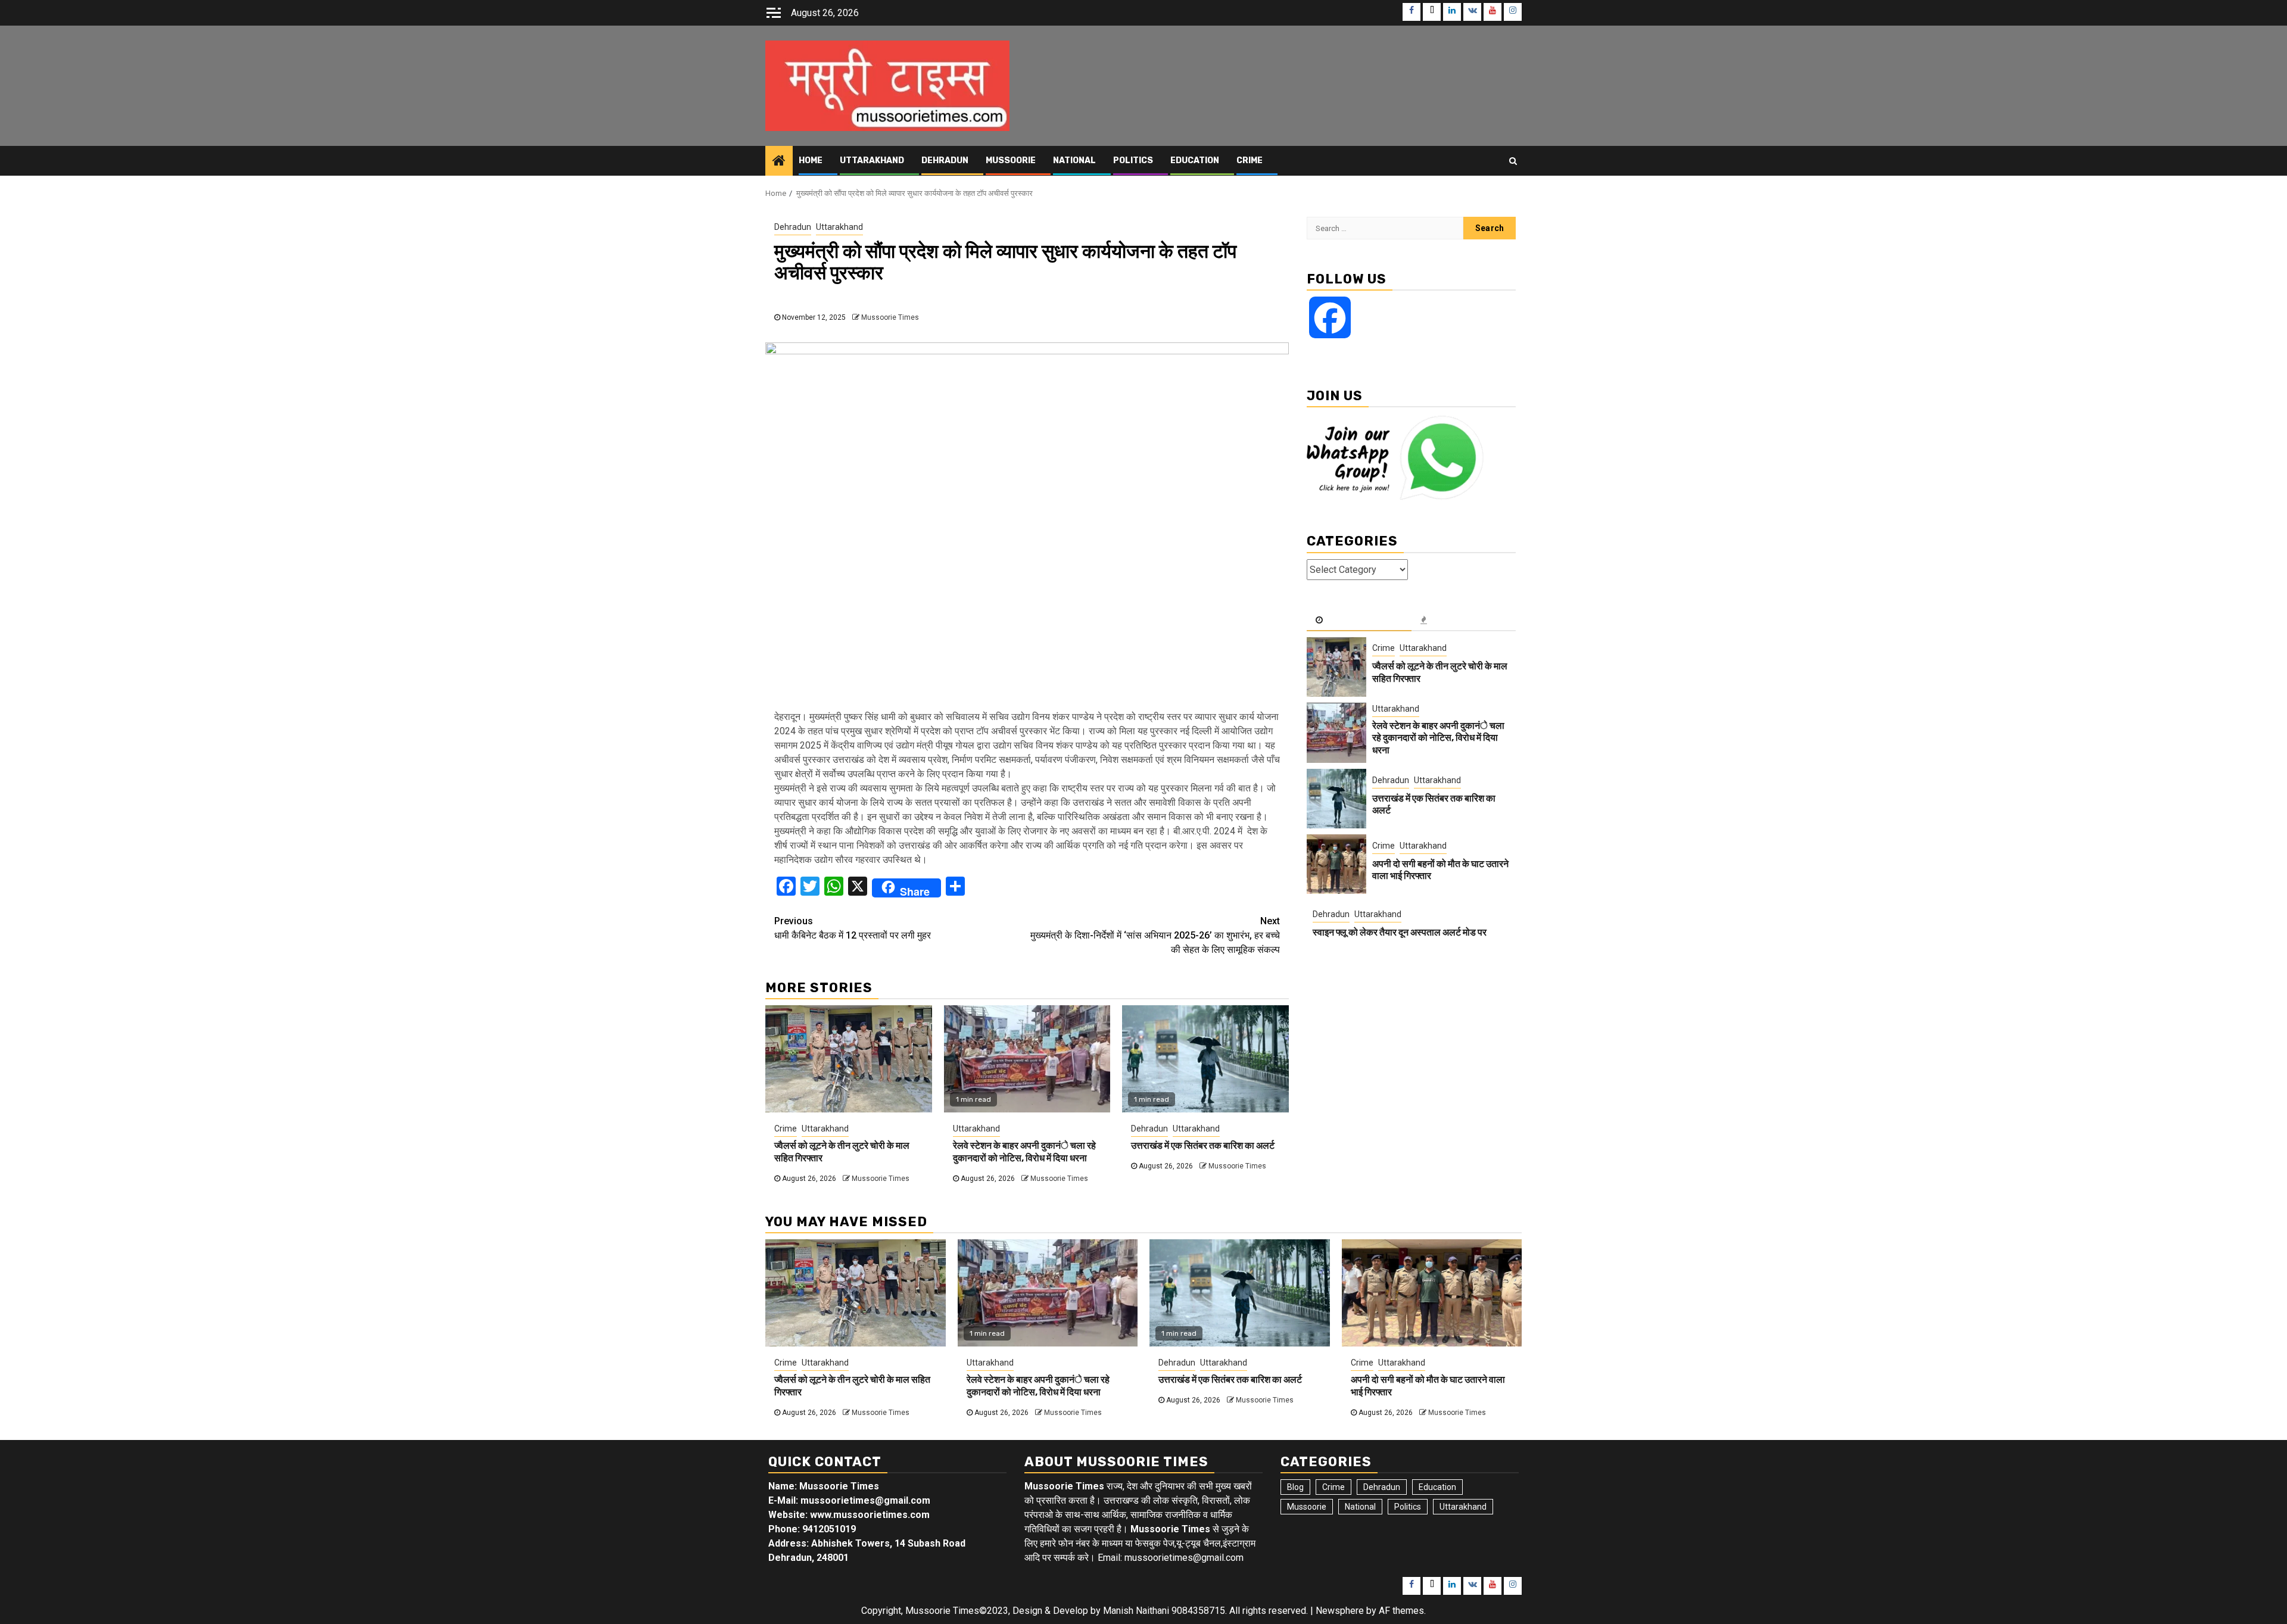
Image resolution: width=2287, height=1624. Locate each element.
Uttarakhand (872, 160)
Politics (1133, 160)
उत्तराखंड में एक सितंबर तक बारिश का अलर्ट (1203, 1145)
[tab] (1359, 621)
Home (811, 160)
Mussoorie (1011, 160)
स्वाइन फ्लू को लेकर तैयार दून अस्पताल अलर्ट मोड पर (1400, 932)
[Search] (1513, 161)
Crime (1250, 160)
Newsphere (1340, 1611)
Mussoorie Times (890, 317)
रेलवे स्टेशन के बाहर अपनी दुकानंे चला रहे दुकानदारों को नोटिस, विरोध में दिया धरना (1024, 1152)
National (1074, 160)
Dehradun (945, 160)
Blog (1295, 1487)
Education (1195, 160)
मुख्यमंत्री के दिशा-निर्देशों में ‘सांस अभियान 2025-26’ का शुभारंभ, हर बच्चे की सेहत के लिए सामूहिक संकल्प (1155, 935)
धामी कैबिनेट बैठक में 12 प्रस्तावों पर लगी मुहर (853, 928)
